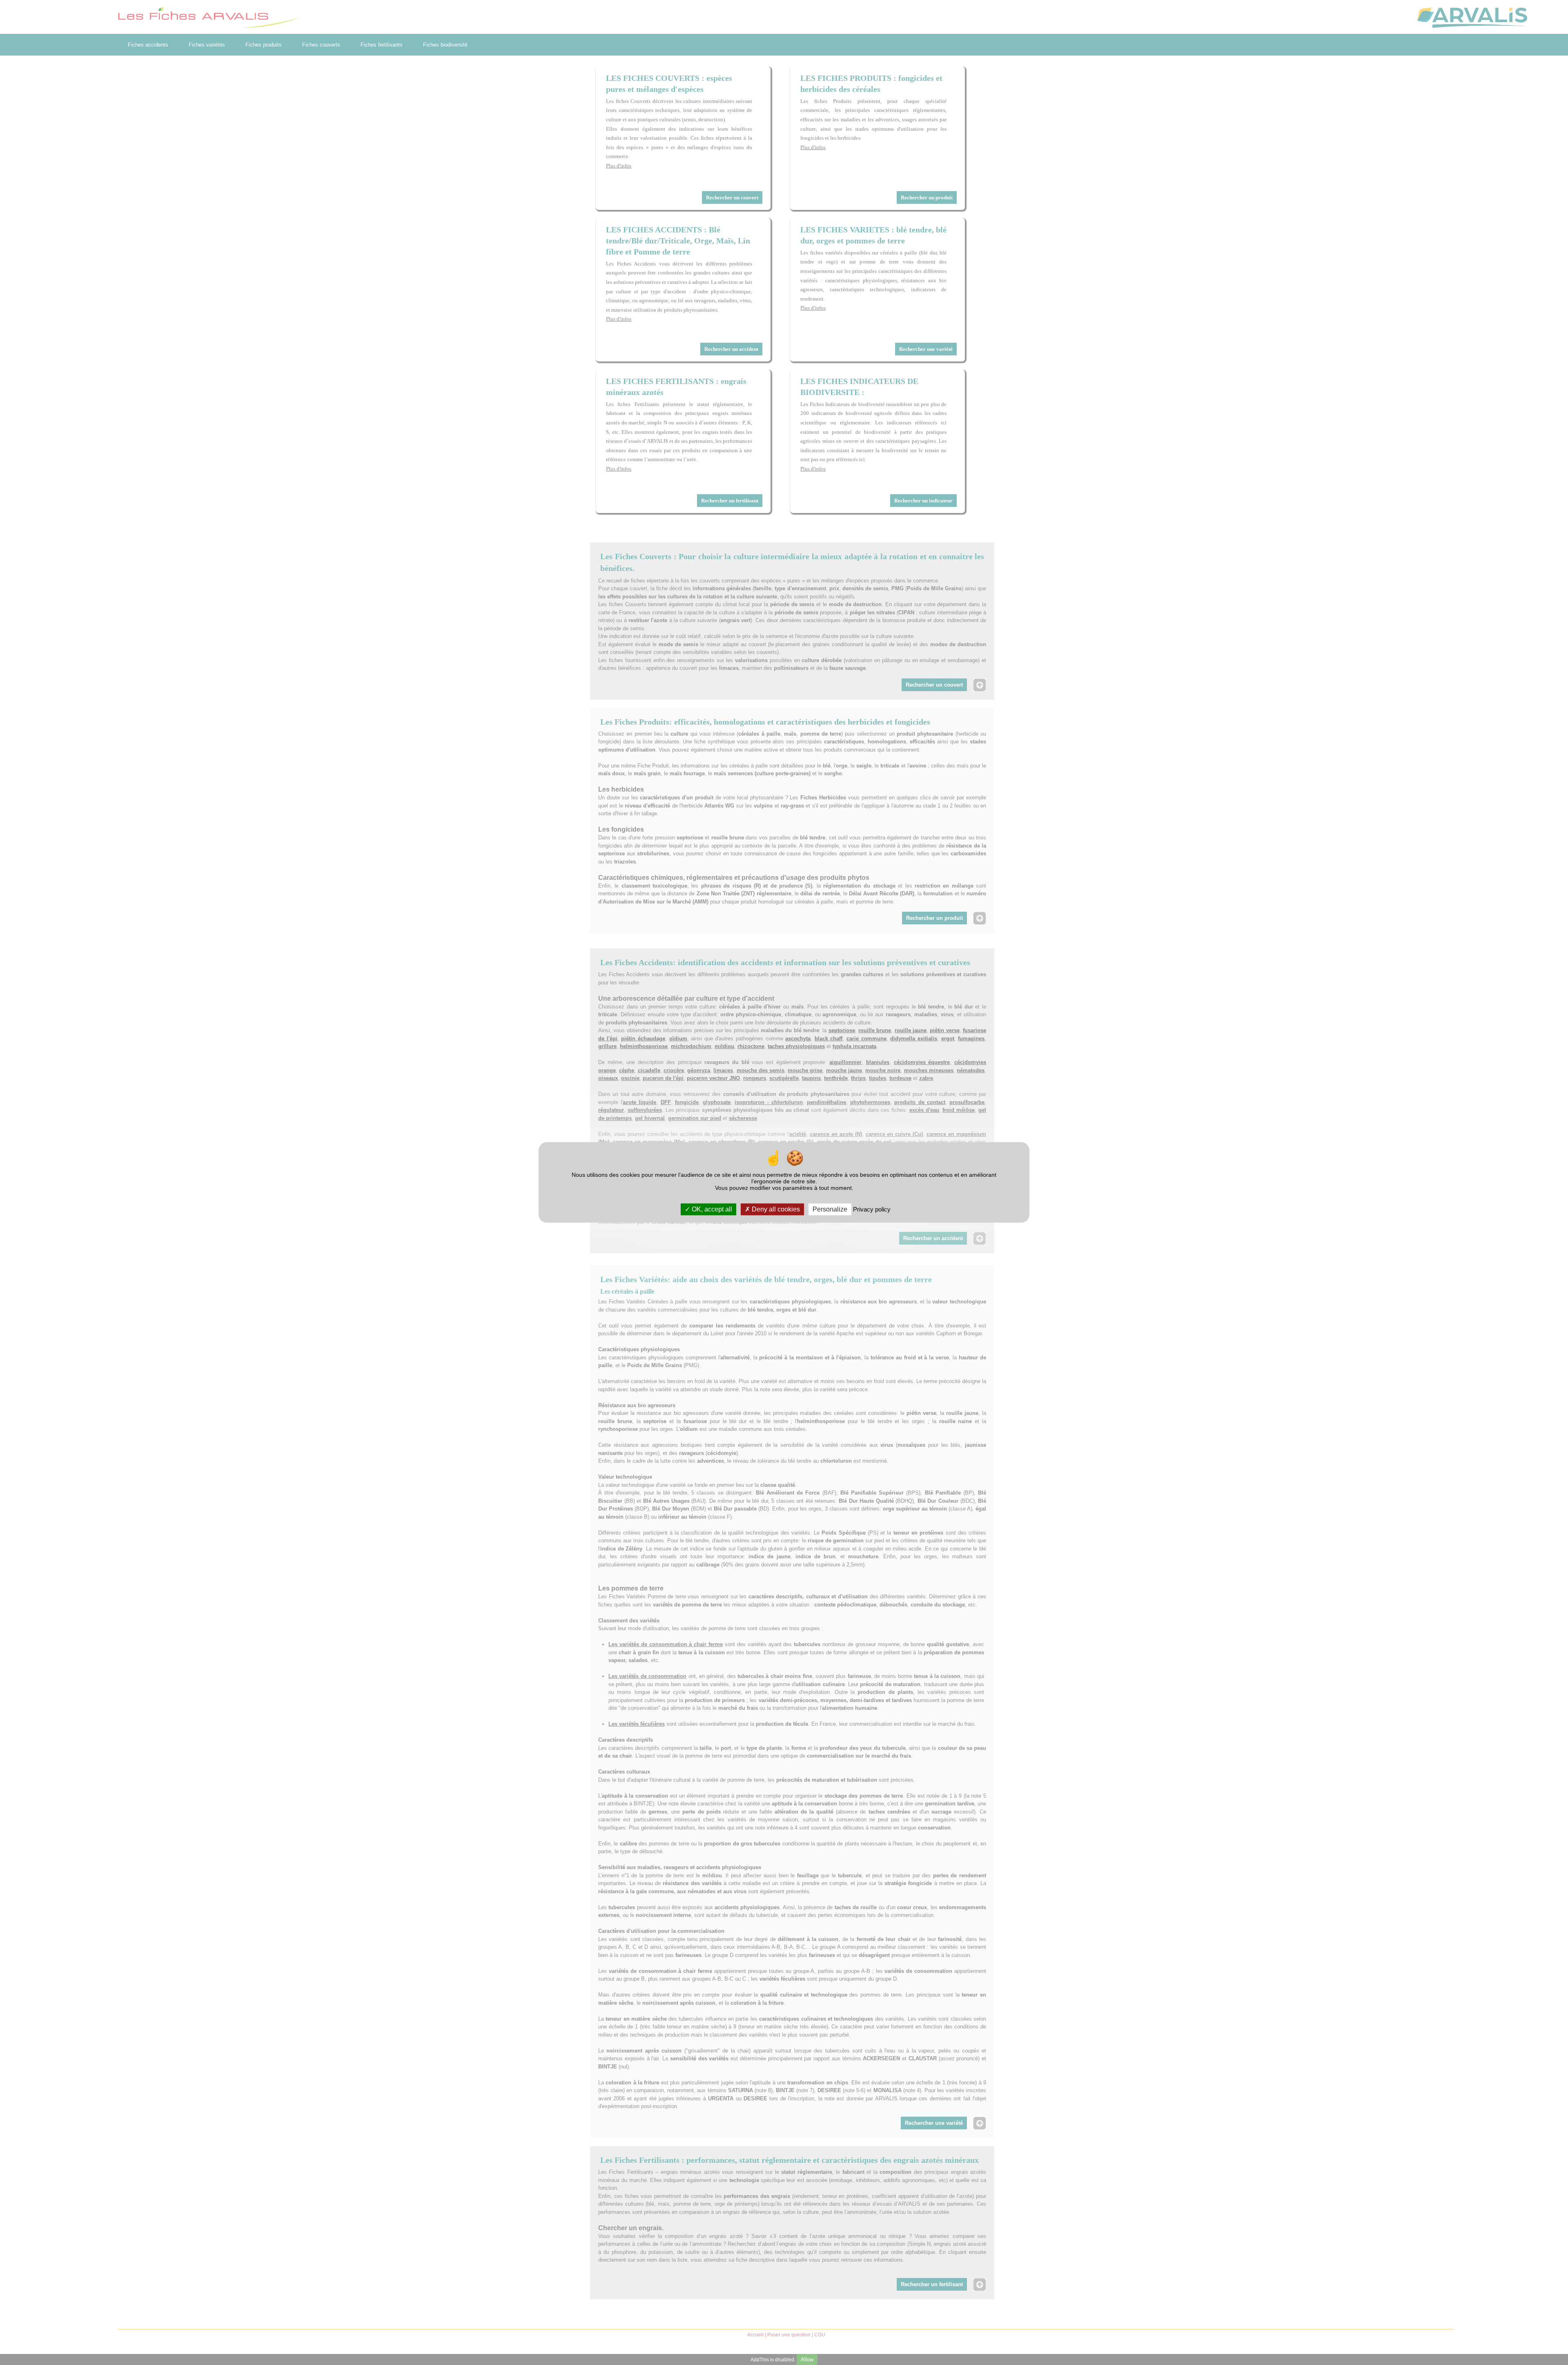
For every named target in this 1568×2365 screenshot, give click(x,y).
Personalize (830, 1210)
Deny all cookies (775, 1210)
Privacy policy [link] (872, 1210)
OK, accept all (711, 1210)
